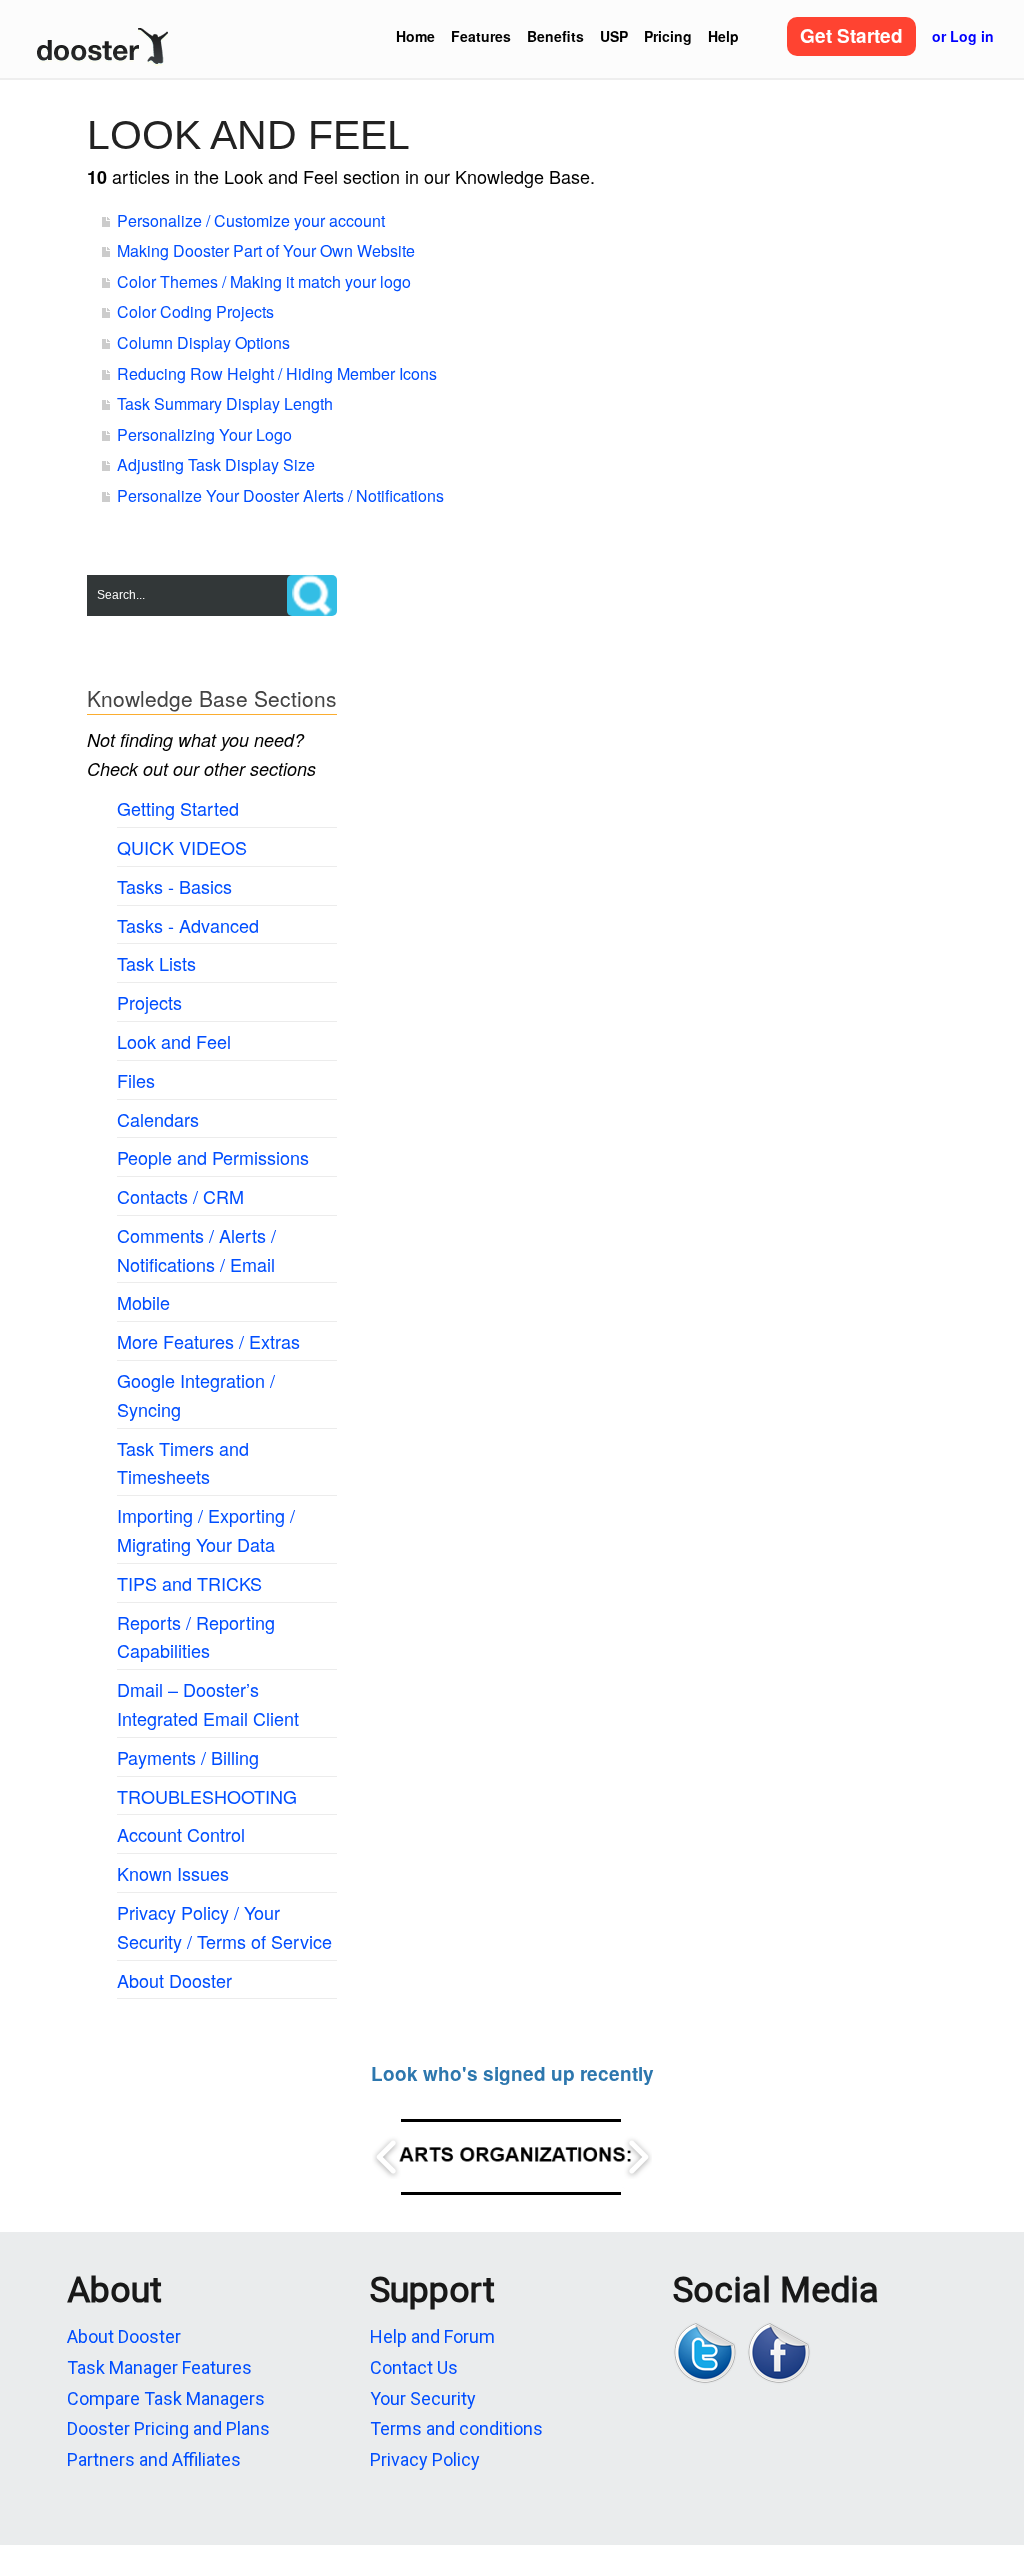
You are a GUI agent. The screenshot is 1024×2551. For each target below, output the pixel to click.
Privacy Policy (425, 2459)
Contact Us (414, 2367)
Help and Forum (432, 2336)
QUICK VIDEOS (182, 847)
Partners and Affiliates (154, 2459)
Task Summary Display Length (225, 403)
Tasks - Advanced (188, 925)
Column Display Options (203, 342)
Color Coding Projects (195, 311)
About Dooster (174, 1980)
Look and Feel (174, 1041)
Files (136, 1080)
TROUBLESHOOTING (207, 1796)
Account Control (181, 1834)
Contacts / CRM (180, 1196)
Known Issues (173, 1873)
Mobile (143, 1302)
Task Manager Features (159, 2367)
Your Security (423, 2398)
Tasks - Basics (174, 886)
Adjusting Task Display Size (216, 464)
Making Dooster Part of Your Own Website (266, 250)
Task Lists (156, 963)
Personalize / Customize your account (251, 220)
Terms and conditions (456, 2428)
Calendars (158, 1119)
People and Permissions (213, 1157)
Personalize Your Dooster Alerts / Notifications (280, 495)
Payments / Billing (188, 1757)
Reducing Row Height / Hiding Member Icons (277, 373)
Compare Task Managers (166, 2398)
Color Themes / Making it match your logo (264, 281)
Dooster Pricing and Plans (168, 2428)
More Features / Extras (208, 1341)
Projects (149, 1002)
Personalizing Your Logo (204, 434)
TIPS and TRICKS (189, 1583)
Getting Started (178, 808)
